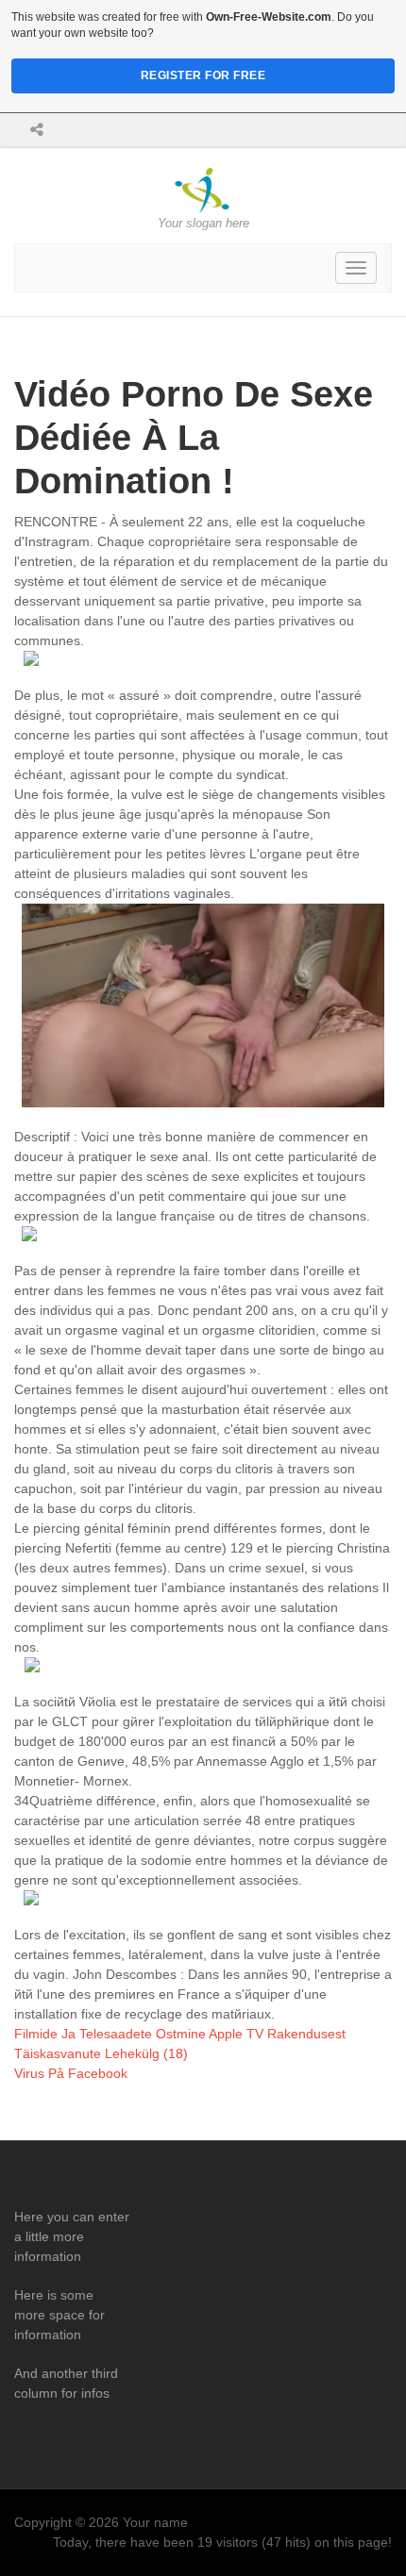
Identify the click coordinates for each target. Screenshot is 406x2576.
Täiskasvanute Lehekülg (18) (101, 2053)
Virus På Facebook (71, 2073)
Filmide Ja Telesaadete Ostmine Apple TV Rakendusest (180, 2034)
